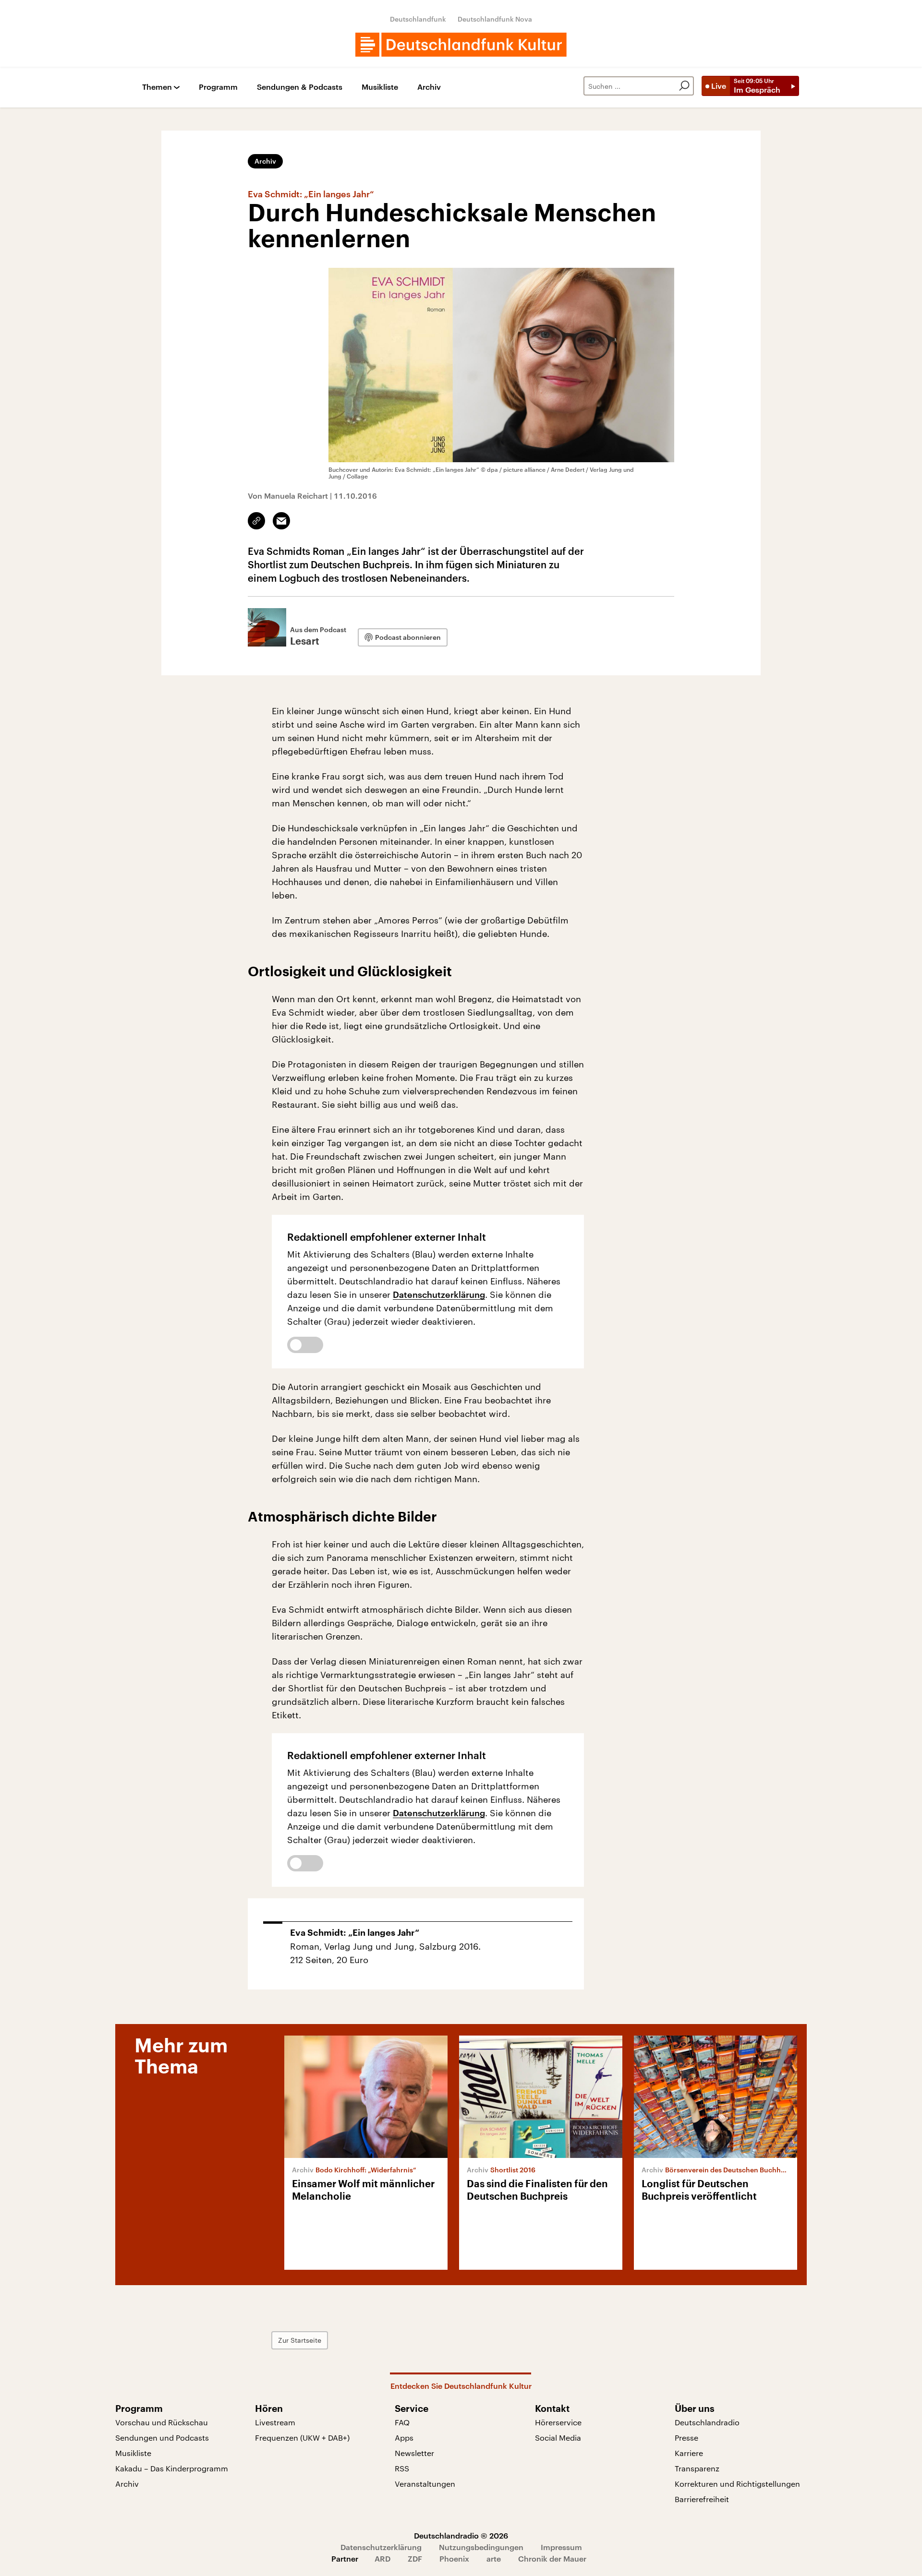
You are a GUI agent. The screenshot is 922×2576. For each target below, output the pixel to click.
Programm (218, 87)
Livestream (275, 2422)
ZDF (415, 2558)
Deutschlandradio (707, 2422)
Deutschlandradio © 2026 (461, 2535)
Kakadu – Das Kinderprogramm (172, 2468)
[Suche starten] (684, 86)
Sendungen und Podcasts (162, 2438)
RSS (402, 2468)
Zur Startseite (300, 2340)
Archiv (429, 87)
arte (494, 2558)
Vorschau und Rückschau (162, 2422)
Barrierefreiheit (702, 2499)
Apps (404, 2438)
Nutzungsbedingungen (481, 2547)
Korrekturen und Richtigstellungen (737, 2484)
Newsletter (414, 2453)
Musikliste (380, 87)
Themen (157, 87)
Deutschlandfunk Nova (495, 19)
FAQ (402, 2422)
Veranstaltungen (425, 2484)
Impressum (561, 2547)
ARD (382, 2558)
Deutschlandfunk (418, 19)
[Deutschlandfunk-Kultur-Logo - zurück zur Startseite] (461, 45)
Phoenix (454, 2558)
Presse (686, 2438)
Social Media (558, 2438)
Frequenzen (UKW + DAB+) (302, 2438)
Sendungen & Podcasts (300, 87)
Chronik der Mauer (552, 2558)
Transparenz (697, 2468)
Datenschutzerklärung (439, 1294)
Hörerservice (558, 2422)
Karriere (689, 2453)
